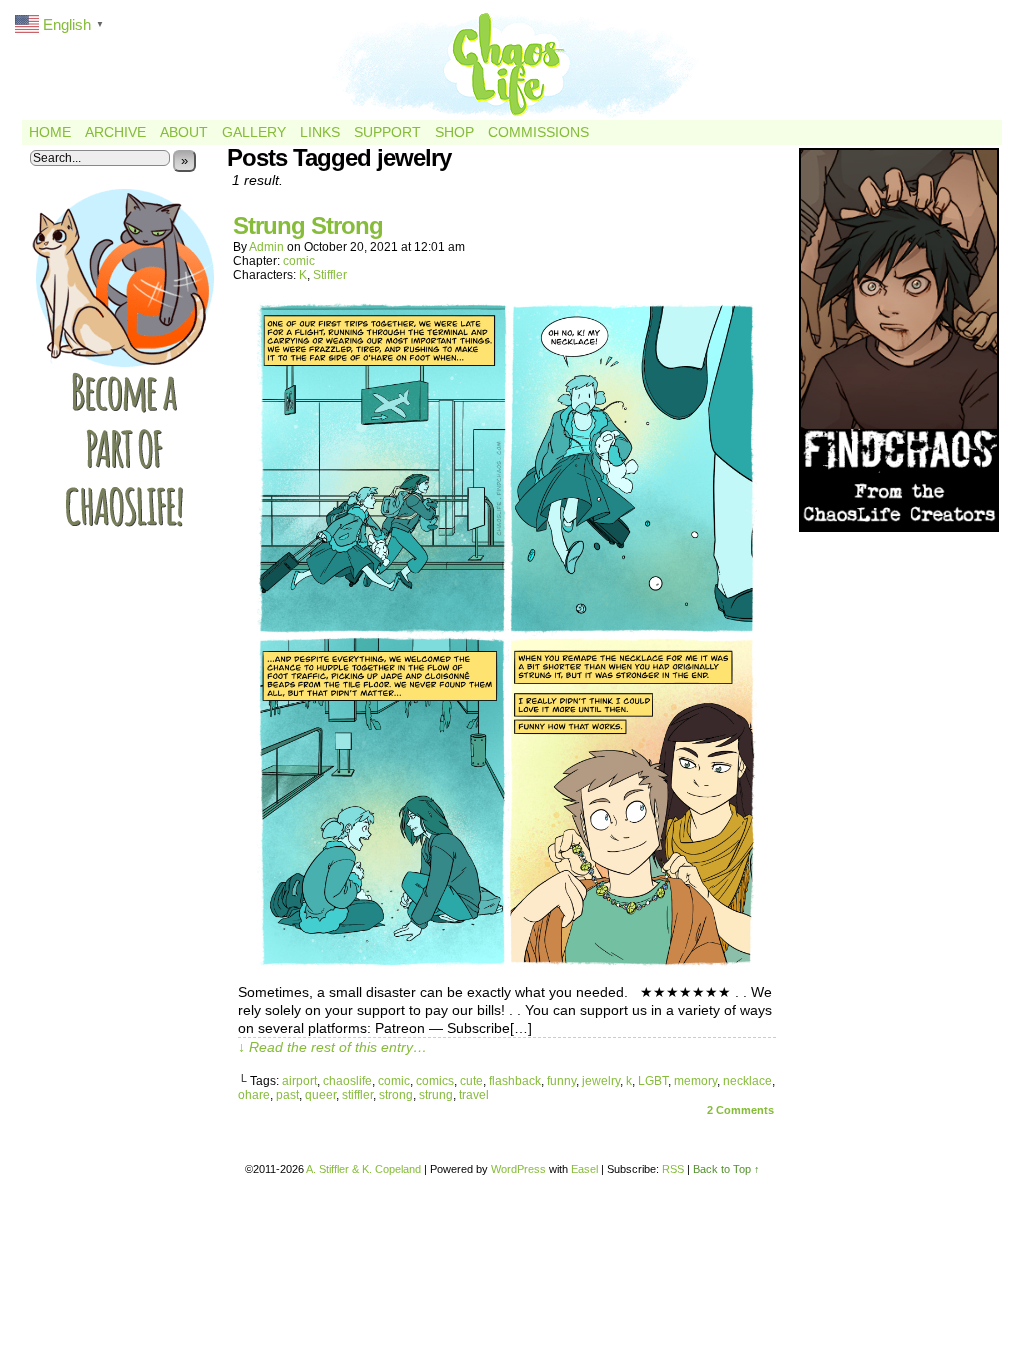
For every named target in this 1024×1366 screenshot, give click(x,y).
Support (387, 132)
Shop (454, 132)
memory (695, 1081)
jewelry (601, 1081)
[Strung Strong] (507, 964)
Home (50, 132)
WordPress (518, 1169)
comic (299, 261)
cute (471, 1081)
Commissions (538, 132)
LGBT (653, 1081)
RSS (673, 1169)
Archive (115, 132)
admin (266, 247)
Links (320, 132)
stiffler (357, 1095)
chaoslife (347, 1081)
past (287, 1095)
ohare (254, 1095)
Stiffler (330, 275)
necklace (747, 1081)
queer (320, 1095)
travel (474, 1095)
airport (299, 1081)
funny (561, 1081)
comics (435, 1081)
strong (396, 1095)
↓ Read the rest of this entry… (332, 1047)
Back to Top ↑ (726, 1169)
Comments (740, 1110)
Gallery (254, 132)
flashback (515, 1081)
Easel (584, 1169)
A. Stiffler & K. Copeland (363, 1169)
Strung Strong (308, 225)
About (184, 132)
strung (436, 1095)
